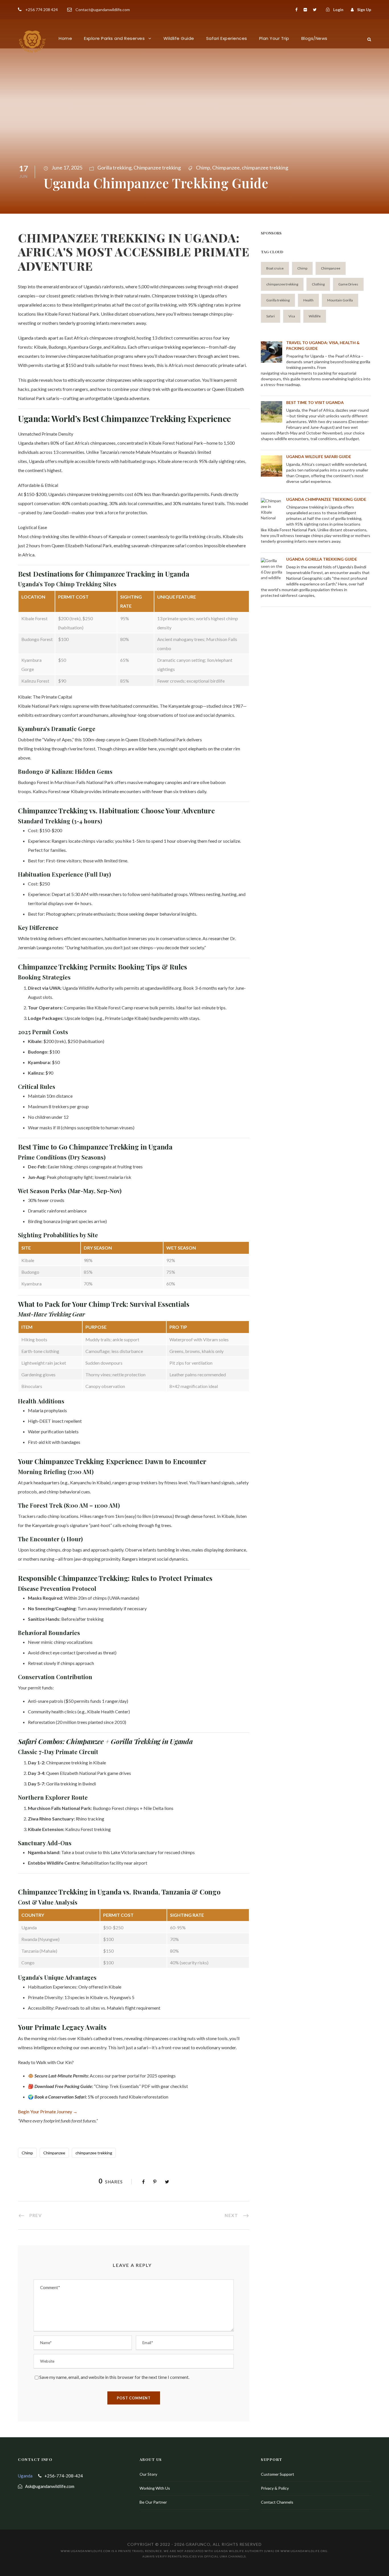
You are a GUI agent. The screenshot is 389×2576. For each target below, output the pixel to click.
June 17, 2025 (67, 168)
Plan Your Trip (274, 38)
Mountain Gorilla (340, 300)
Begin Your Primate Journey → (48, 2111)
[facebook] (296, 10)
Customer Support (278, 2474)
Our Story (148, 2474)
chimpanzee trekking (265, 168)
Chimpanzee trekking (157, 168)
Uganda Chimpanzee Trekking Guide (326, 499)
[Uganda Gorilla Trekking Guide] (272, 569)
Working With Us (155, 2488)
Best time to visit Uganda (315, 402)
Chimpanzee (226, 168)
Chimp (203, 168)
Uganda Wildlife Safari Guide (319, 457)
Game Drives (348, 284)
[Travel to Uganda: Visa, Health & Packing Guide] (272, 352)
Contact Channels (277, 2502)
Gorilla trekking (114, 168)
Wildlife (315, 316)
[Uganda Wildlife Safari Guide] (272, 466)
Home (65, 38)
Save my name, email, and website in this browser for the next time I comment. (114, 2377)
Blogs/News (314, 38)
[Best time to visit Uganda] (272, 412)
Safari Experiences (227, 38)
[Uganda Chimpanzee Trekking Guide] (272, 509)
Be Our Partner (153, 2502)
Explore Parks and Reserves (114, 38)
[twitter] (315, 10)
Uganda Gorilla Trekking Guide (322, 559)
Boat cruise (275, 268)
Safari (271, 316)
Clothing (318, 284)
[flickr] (305, 10)
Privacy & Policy (275, 2488)
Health (308, 300)
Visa (292, 316)
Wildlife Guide (179, 38)
